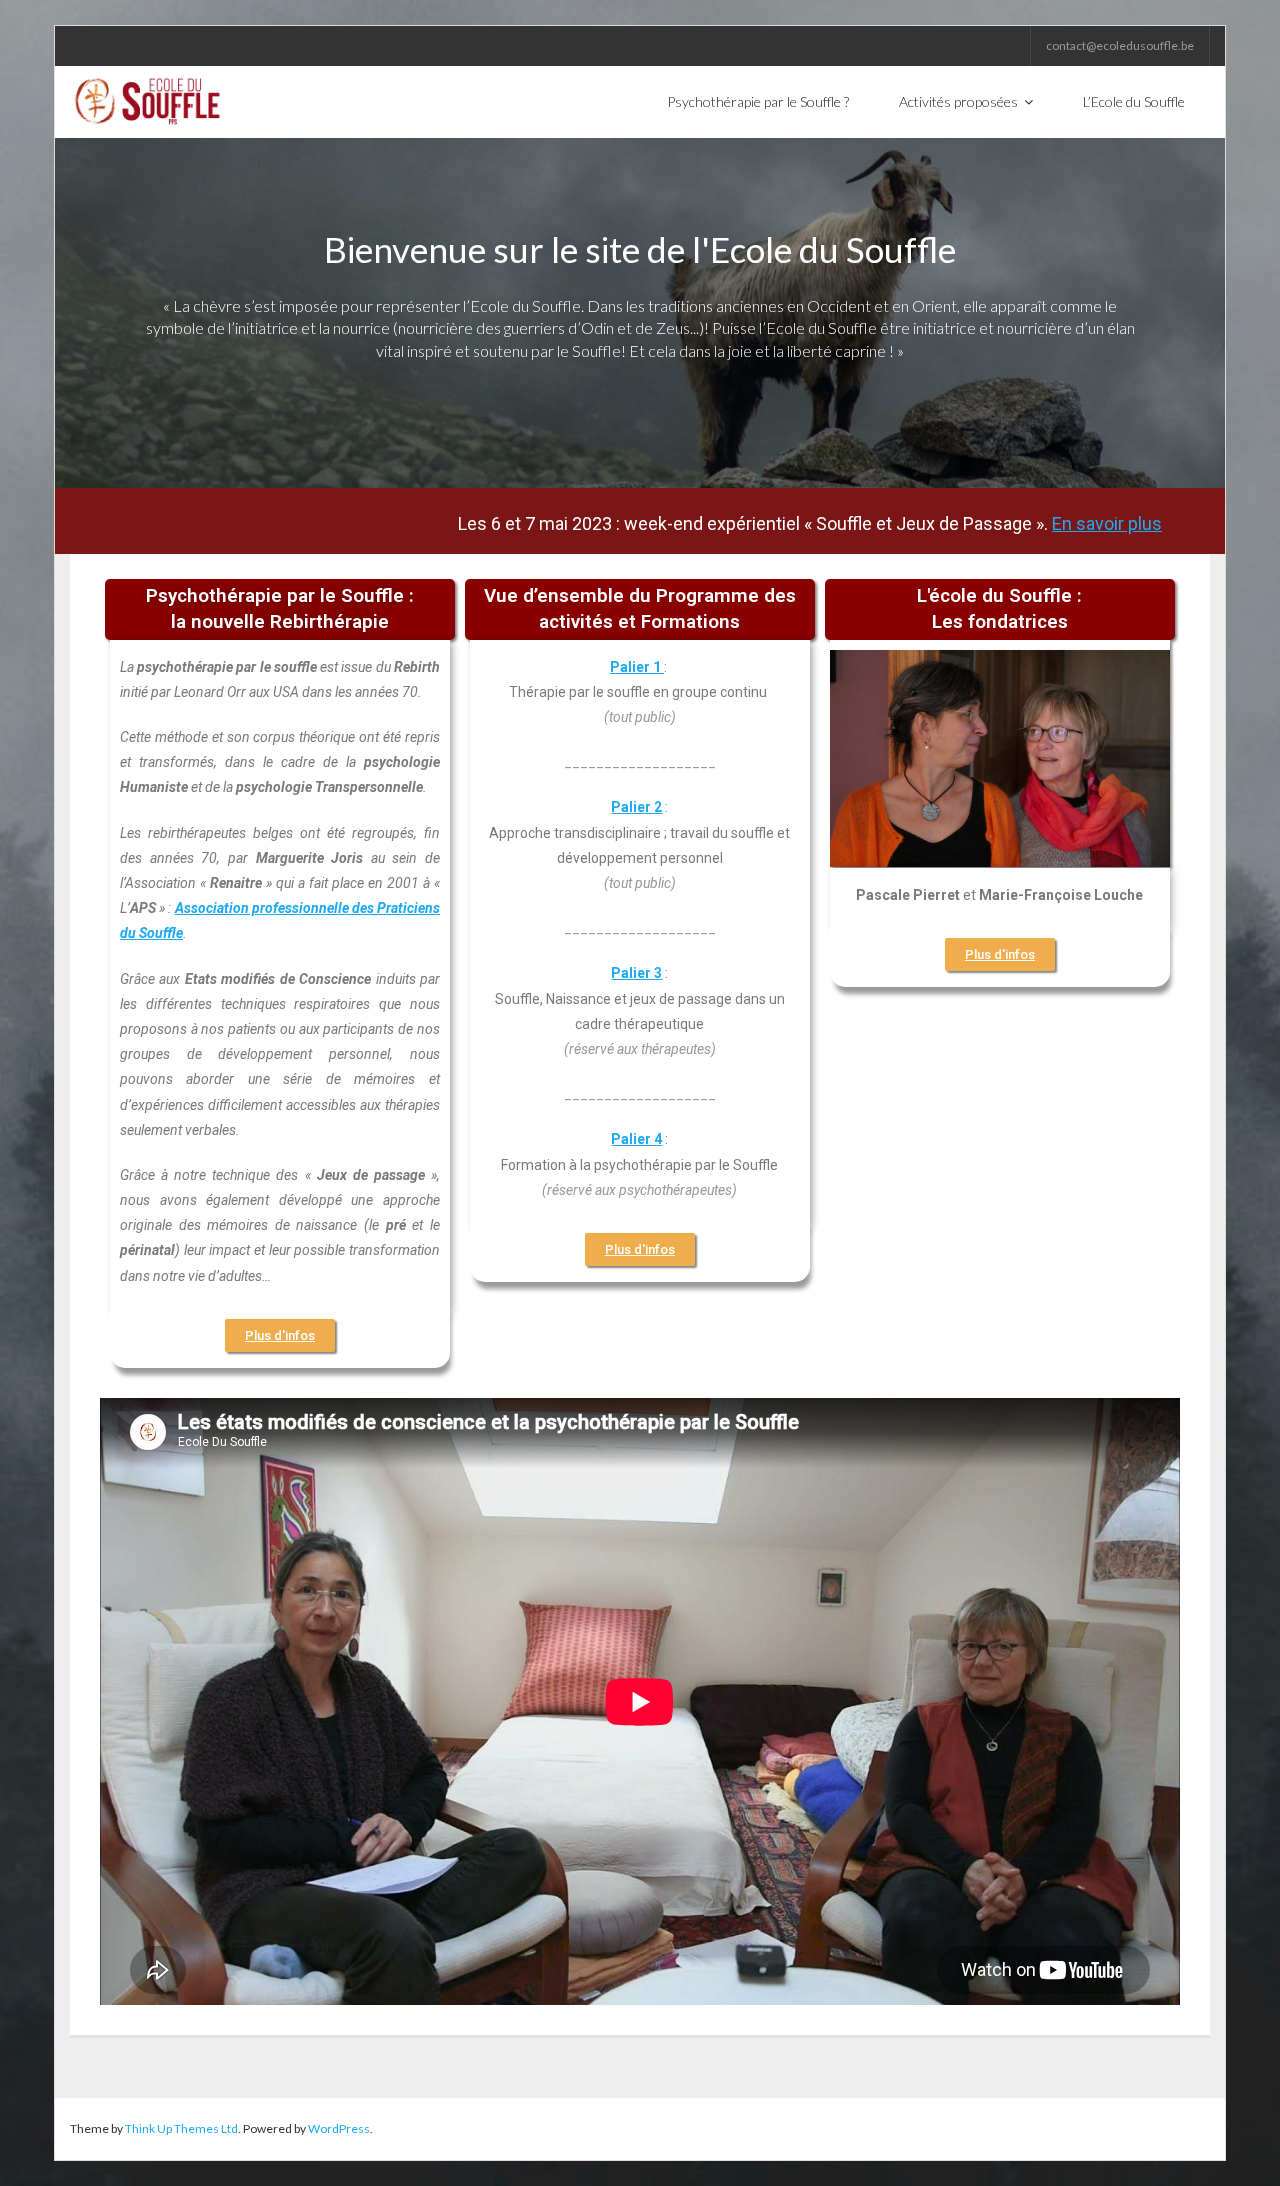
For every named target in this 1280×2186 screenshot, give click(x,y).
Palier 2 (636, 807)
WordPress (339, 2128)
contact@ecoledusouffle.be (1120, 45)
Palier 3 (636, 973)
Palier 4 (636, 1139)
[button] (280, 1335)
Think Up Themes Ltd (181, 2128)
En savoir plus (1028, 524)
